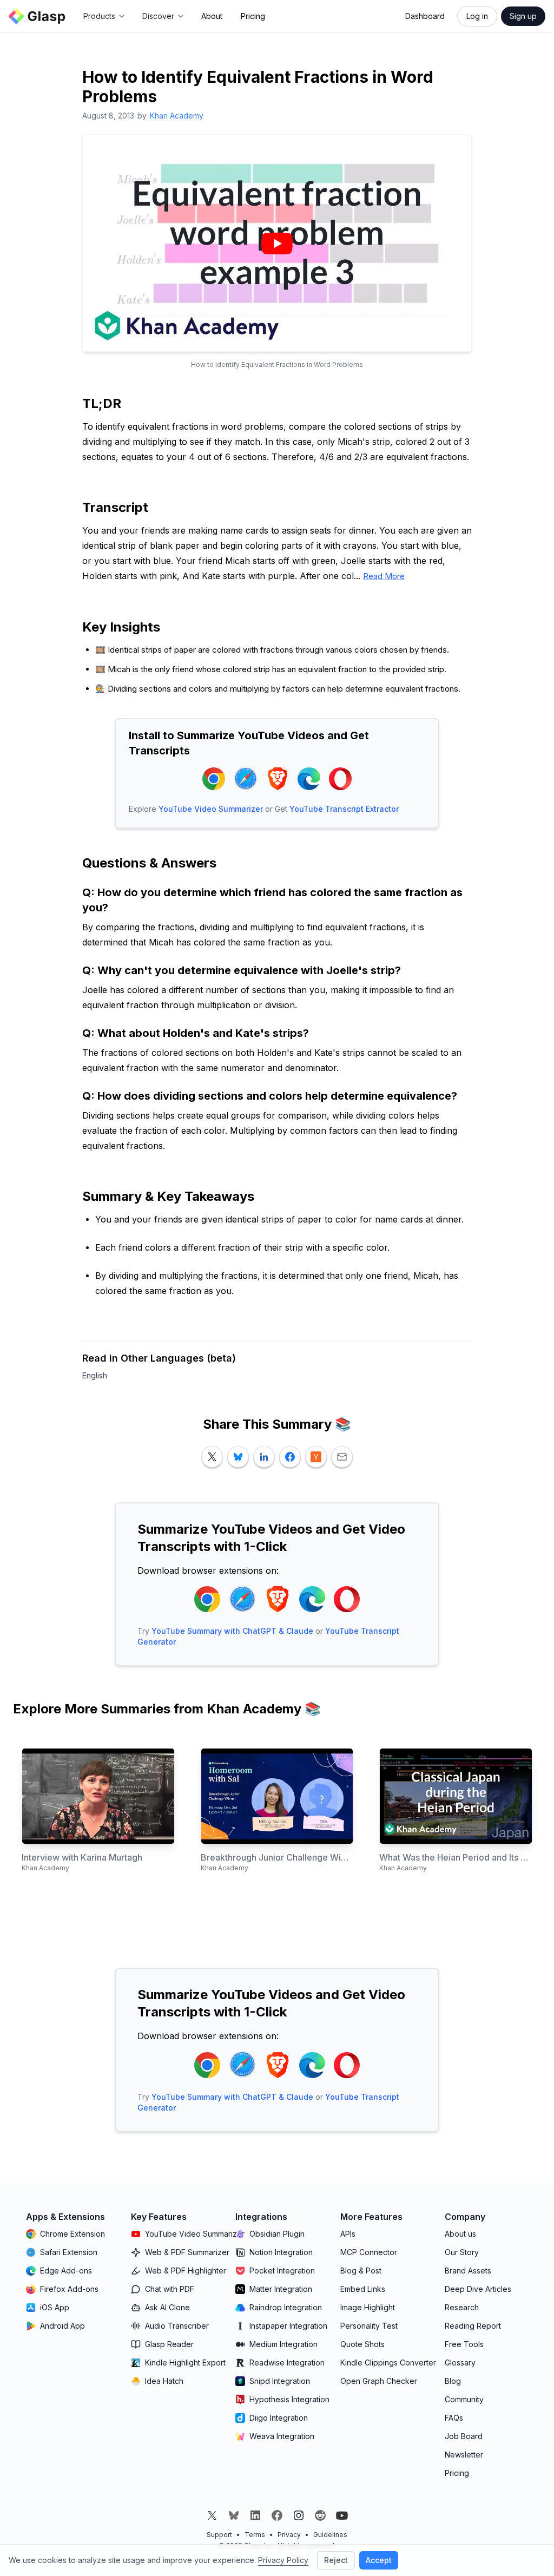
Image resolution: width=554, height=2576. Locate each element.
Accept (379, 2560)
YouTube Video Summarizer (211, 809)
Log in (477, 16)
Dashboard (425, 16)
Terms (255, 2535)
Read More (384, 576)
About (212, 16)
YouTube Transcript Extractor (344, 809)
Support (219, 2535)
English (95, 1375)
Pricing (253, 16)
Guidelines (330, 2535)
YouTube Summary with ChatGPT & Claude (232, 1631)
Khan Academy (177, 116)
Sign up (523, 16)
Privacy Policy (283, 2560)
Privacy (289, 2535)
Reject (336, 2560)
